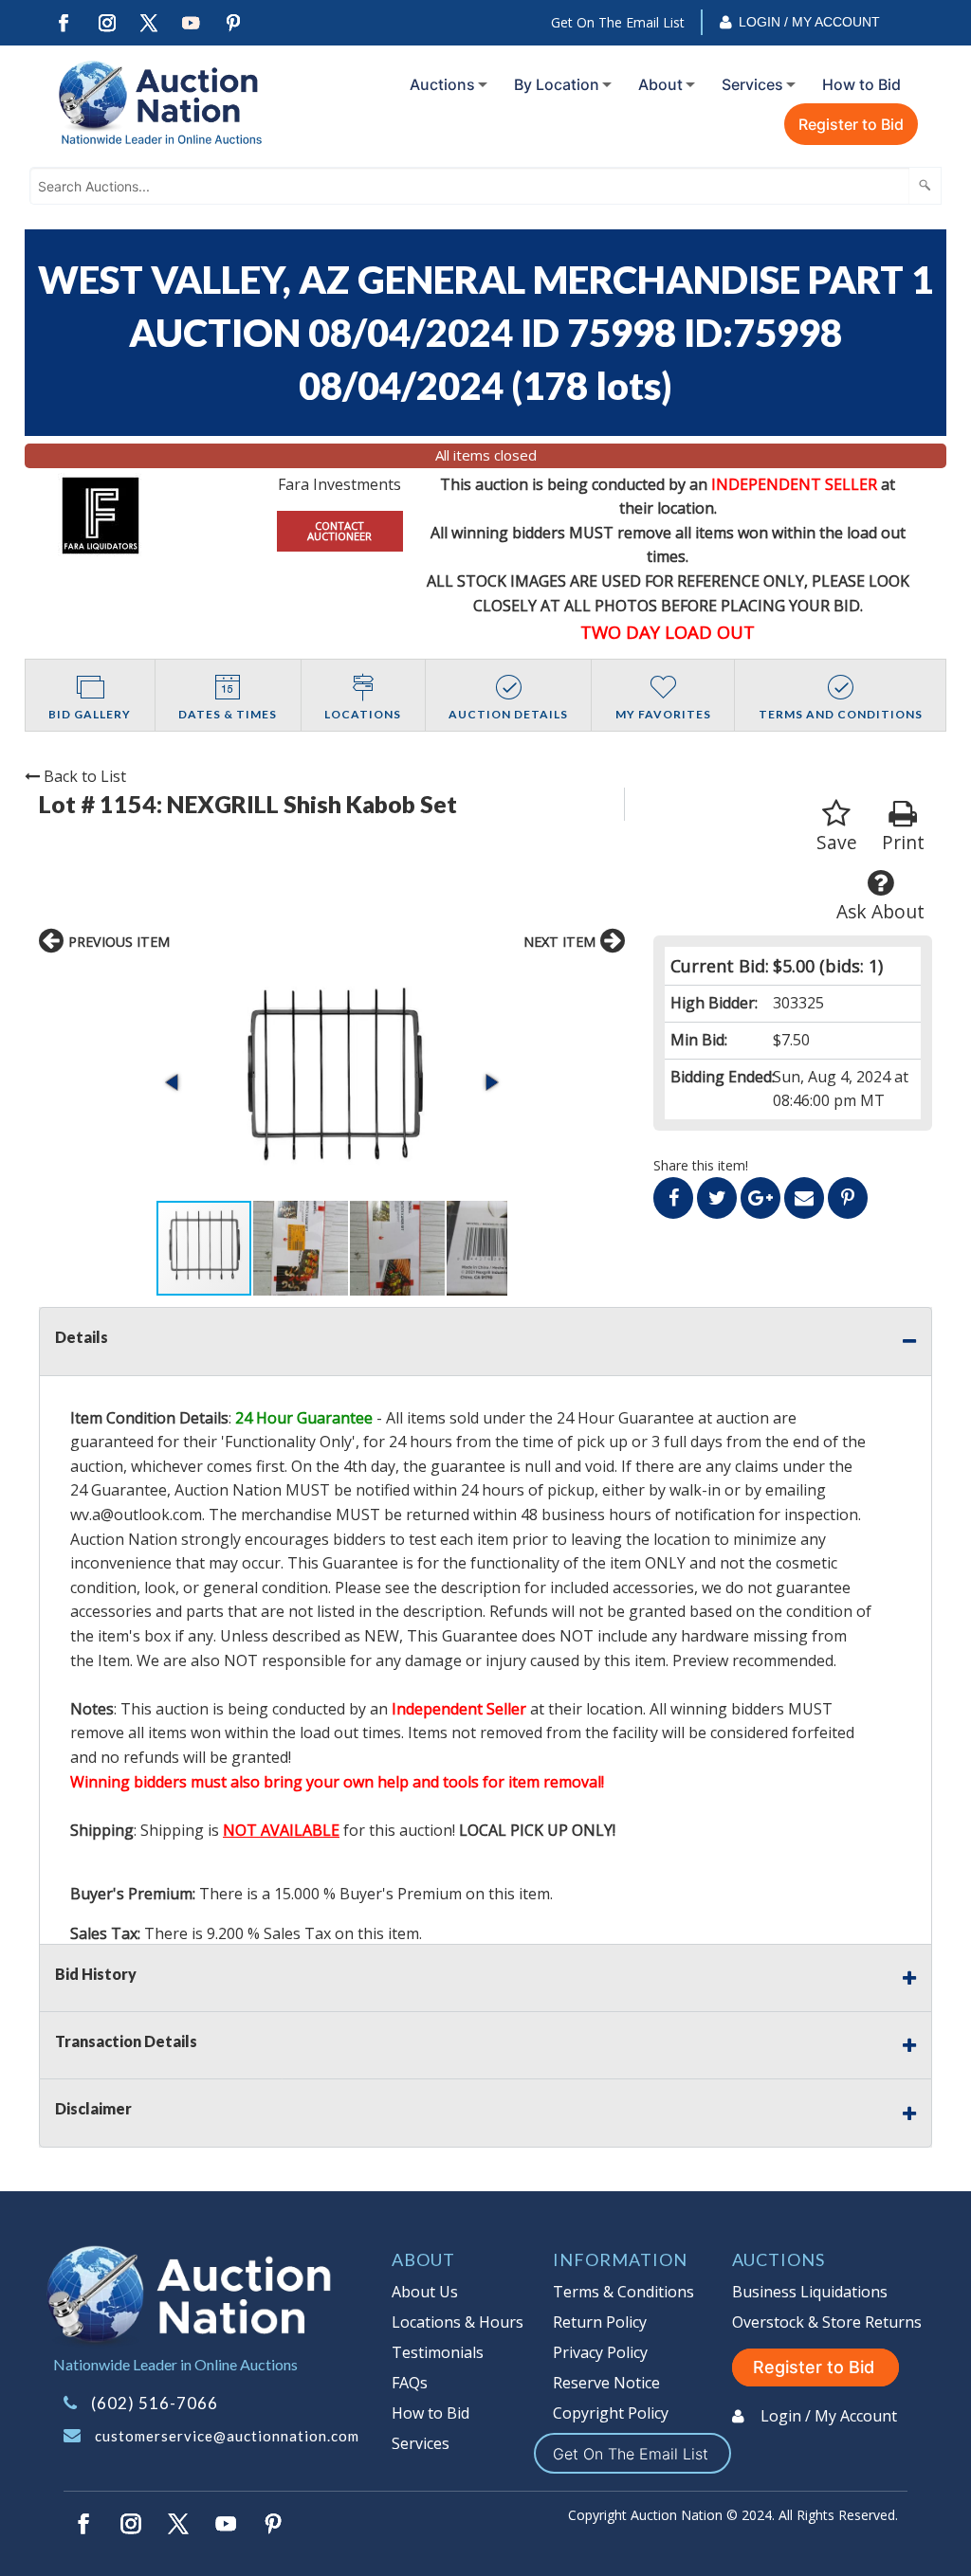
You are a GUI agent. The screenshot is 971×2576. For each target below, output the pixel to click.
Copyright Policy (611, 2413)
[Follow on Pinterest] (234, 23)
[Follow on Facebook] (64, 23)
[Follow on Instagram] (106, 23)
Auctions (442, 84)
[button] (332, 1082)
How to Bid (861, 84)
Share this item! (701, 1165)
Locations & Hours (458, 2322)
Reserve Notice (606, 2383)
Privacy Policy (600, 2352)
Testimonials (438, 2352)
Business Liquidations (810, 2292)
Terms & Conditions (623, 2292)
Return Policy (600, 2322)
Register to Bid (851, 124)
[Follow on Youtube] (192, 23)
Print (903, 842)
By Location (557, 84)
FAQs (410, 2383)
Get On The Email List (618, 22)
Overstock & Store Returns (827, 2322)
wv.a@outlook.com (136, 1515)
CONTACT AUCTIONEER (339, 531)
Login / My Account (809, 22)
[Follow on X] (149, 23)
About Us (425, 2292)
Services (752, 84)
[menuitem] (445, 84)
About (660, 84)
